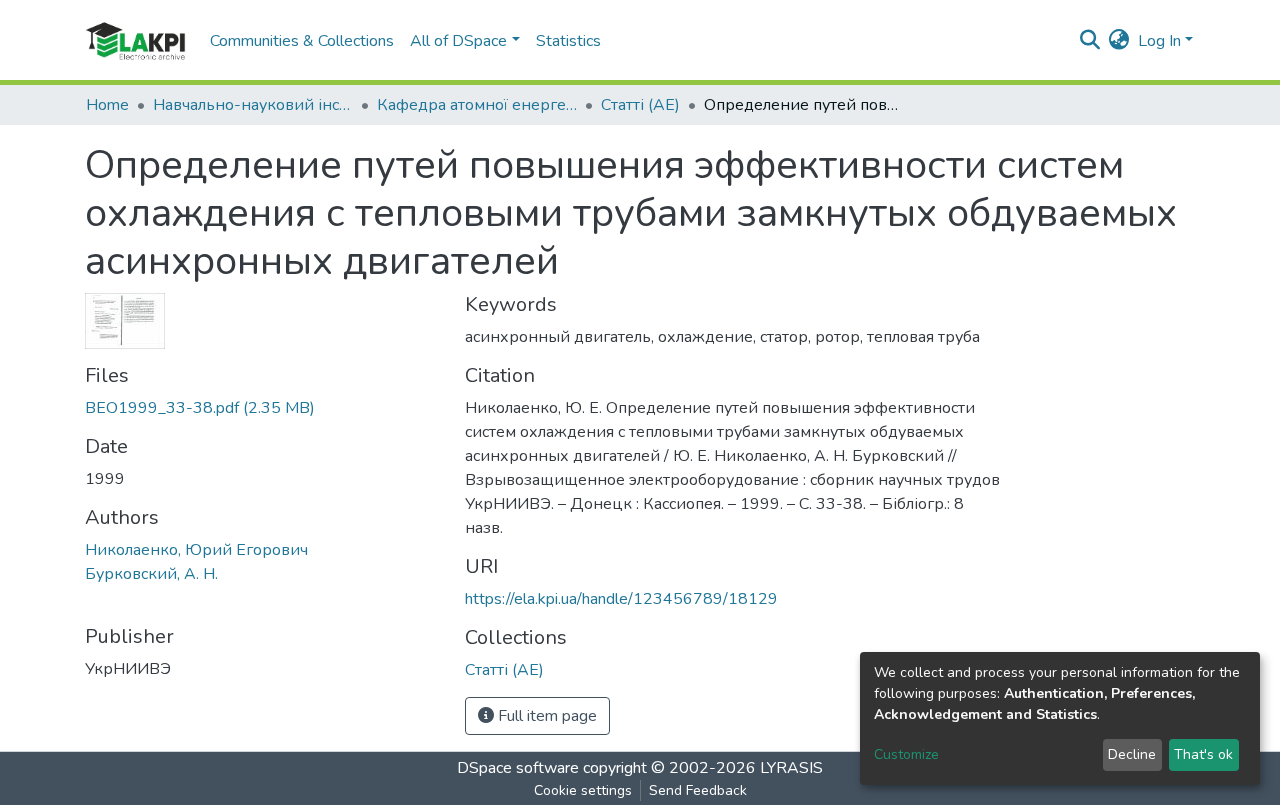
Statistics (568, 41)
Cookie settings (583, 790)
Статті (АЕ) (640, 105)
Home (107, 105)
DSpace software (518, 768)
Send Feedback (698, 790)
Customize (906, 754)
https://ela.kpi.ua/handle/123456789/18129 (621, 599)
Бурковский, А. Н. (151, 574)
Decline (1132, 754)
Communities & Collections (302, 41)
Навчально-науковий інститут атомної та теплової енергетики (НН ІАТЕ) (253, 105)
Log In (1159, 41)
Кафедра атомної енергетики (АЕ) (477, 105)
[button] (1119, 41)
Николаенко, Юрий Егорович (196, 550)
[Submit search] (1090, 41)
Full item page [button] (545, 716)
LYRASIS (791, 768)
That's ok (1203, 754)
